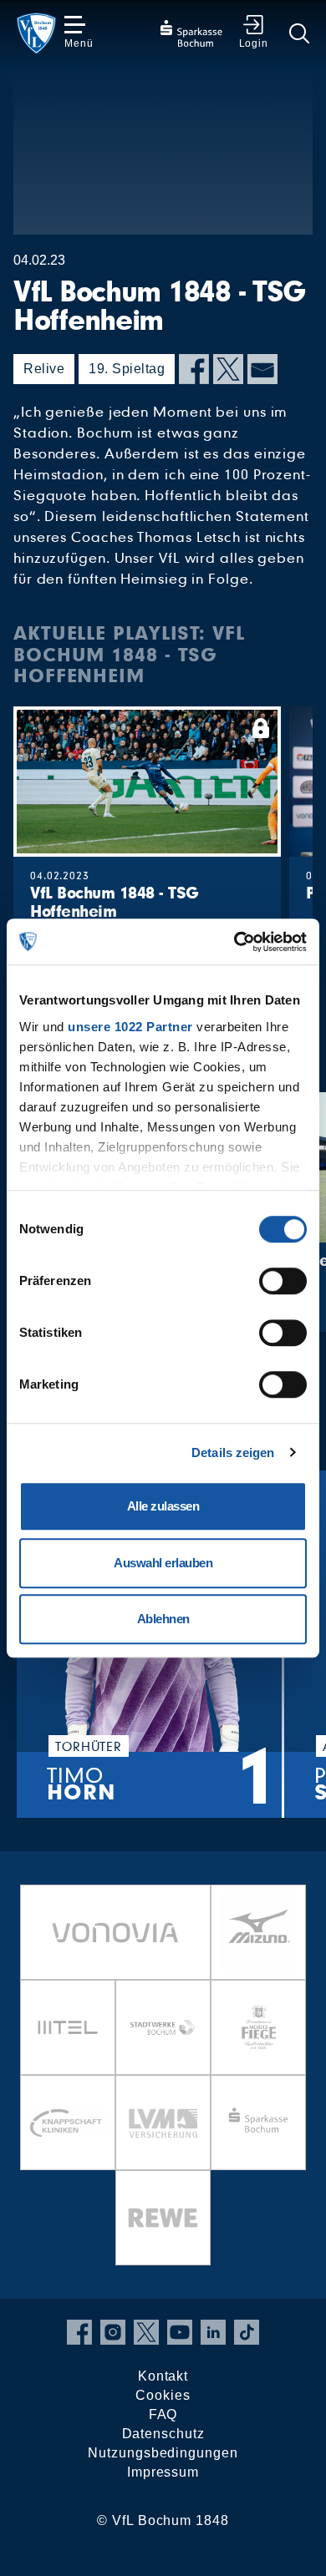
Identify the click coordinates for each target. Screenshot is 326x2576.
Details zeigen (233, 1452)
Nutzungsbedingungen (163, 2453)
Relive (44, 369)
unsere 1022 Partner (130, 1027)
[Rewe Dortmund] (163, 2218)
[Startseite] (36, 33)
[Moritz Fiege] (258, 2027)
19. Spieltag (127, 369)
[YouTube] (180, 2332)
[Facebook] (194, 369)
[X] (228, 369)
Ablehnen (163, 1619)
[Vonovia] (115, 1932)
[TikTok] (247, 2332)
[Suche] (299, 33)
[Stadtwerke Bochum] (163, 2027)
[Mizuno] (258, 1932)
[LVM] (163, 2123)
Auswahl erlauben (163, 1563)
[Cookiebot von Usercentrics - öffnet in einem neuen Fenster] (234, 942)
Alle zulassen (163, 1506)
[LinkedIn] (213, 2332)
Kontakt (163, 2376)
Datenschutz (163, 2434)
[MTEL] (68, 2027)
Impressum (163, 2472)
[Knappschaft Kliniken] (68, 2123)
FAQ (163, 2414)
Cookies (163, 2395)
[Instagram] (113, 2332)
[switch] (283, 1281)
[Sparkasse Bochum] (258, 2123)
